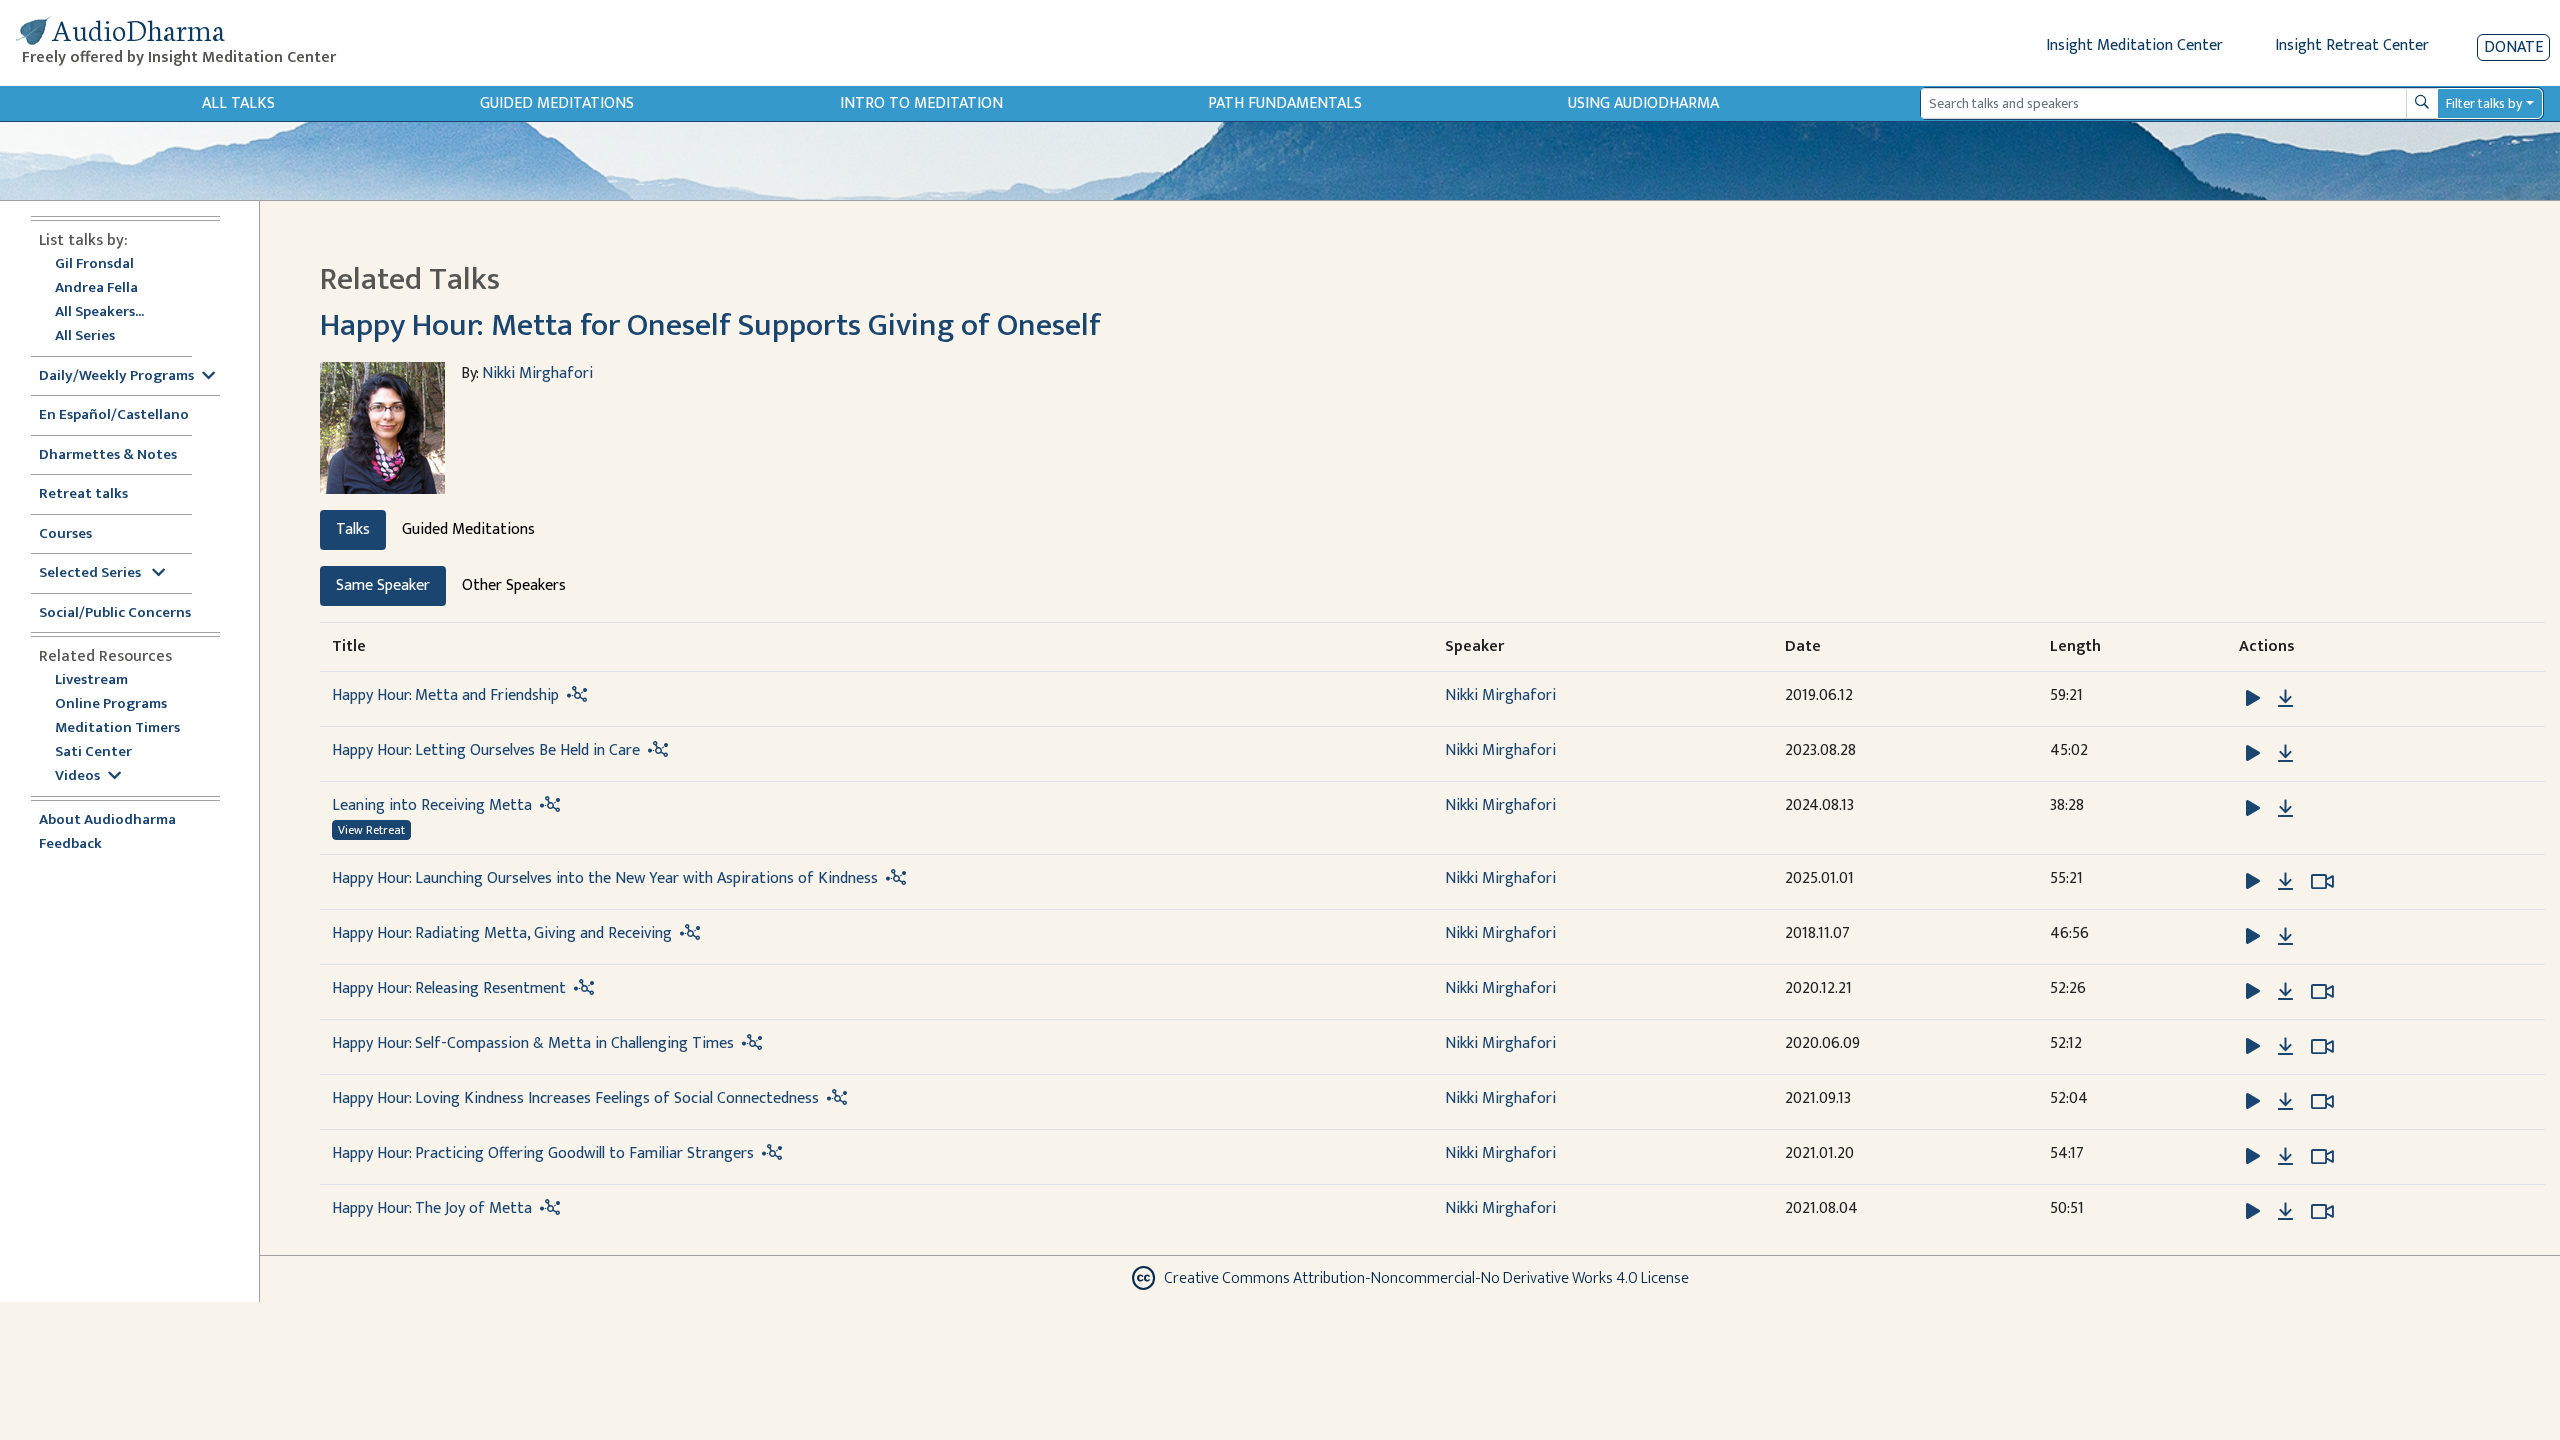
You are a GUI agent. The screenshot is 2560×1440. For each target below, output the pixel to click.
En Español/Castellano (114, 415)
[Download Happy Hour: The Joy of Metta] (2285, 1212)
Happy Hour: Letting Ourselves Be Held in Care (486, 750)
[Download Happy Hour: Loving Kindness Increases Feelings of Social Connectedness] (2285, 1102)
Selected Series (91, 573)
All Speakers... (99, 312)
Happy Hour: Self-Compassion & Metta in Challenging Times (533, 1043)
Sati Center (93, 752)
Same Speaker (383, 585)
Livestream (91, 680)
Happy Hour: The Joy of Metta (432, 1208)
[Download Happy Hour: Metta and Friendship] (2285, 699)
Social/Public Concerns (115, 613)
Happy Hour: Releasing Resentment (449, 988)
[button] (2255, 697)
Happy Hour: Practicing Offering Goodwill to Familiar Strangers (543, 1153)
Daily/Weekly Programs (116, 376)
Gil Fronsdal (94, 264)
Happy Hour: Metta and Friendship (445, 695)
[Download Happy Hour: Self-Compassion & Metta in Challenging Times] (2285, 1047)
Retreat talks (83, 494)
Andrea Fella (96, 288)
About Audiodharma (107, 820)
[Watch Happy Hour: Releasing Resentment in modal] (2322, 992)
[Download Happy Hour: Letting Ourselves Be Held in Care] (2285, 754)
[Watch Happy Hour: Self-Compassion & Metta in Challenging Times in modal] (2322, 1047)
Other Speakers (514, 585)
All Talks (238, 103)
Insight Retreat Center (2352, 45)
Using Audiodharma (1643, 103)
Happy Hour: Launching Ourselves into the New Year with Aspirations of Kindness (605, 878)
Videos (77, 776)
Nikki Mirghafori (537, 373)
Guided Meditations (557, 103)
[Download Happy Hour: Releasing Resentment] (2285, 992)
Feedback (70, 844)
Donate (2513, 47)
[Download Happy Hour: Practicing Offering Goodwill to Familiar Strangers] (2285, 1157)
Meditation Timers (117, 728)
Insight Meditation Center (2134, 45)
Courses (65, 534)
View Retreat (371, 830)
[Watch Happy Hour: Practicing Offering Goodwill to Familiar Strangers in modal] (2322, 1157)
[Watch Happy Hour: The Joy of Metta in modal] (2322, 1212)
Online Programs (111, 704)
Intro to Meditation (921, 103)
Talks (353, 529)
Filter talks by (2484, 103)
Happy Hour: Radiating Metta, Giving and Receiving (502, 933)
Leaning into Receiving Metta (432, 805)
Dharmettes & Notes (108, 455)
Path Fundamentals (1285, 103)
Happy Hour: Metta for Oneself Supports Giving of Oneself (710, 325)
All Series (85, 336)
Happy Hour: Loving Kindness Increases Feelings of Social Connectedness (575, 1098)
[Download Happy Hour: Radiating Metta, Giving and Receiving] (2285, 937)
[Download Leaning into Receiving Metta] (2285, 809)
